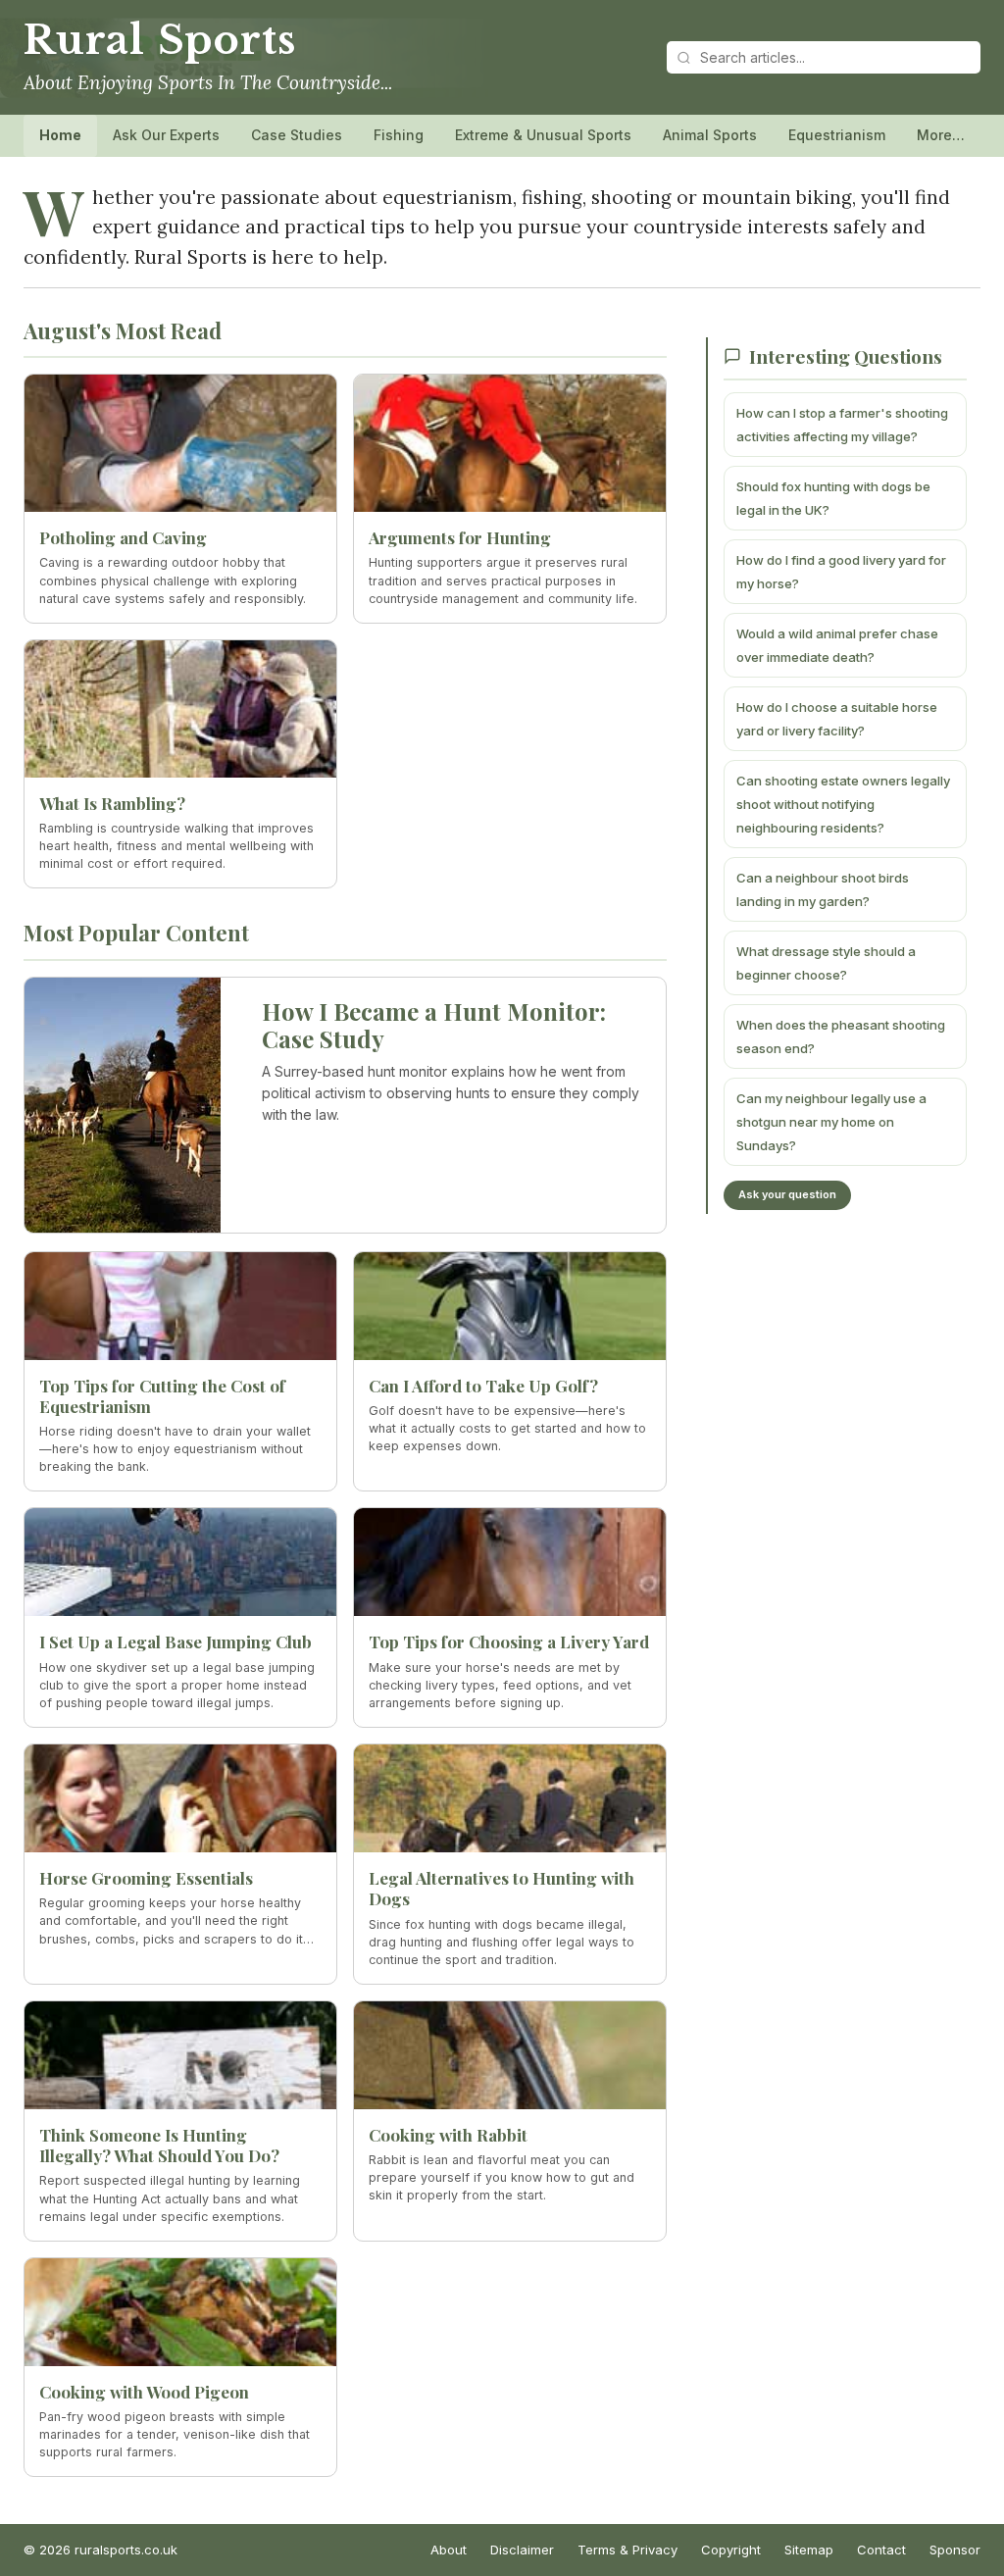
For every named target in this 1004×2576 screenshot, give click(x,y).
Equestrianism (837, 135)
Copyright (731, 2550)
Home (60, 135)
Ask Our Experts (166, 135)
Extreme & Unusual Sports (543, 135)
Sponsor (955, 2550)
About (449, 2550)
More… (941, 135)
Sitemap (809, 2550)
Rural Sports (159, 40)
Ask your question (787, 1194)
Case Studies (297, 135)
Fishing (399, 135)
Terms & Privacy (627, 2550)
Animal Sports (710, 135)
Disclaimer (522, 2550)
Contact (881, 2550)
